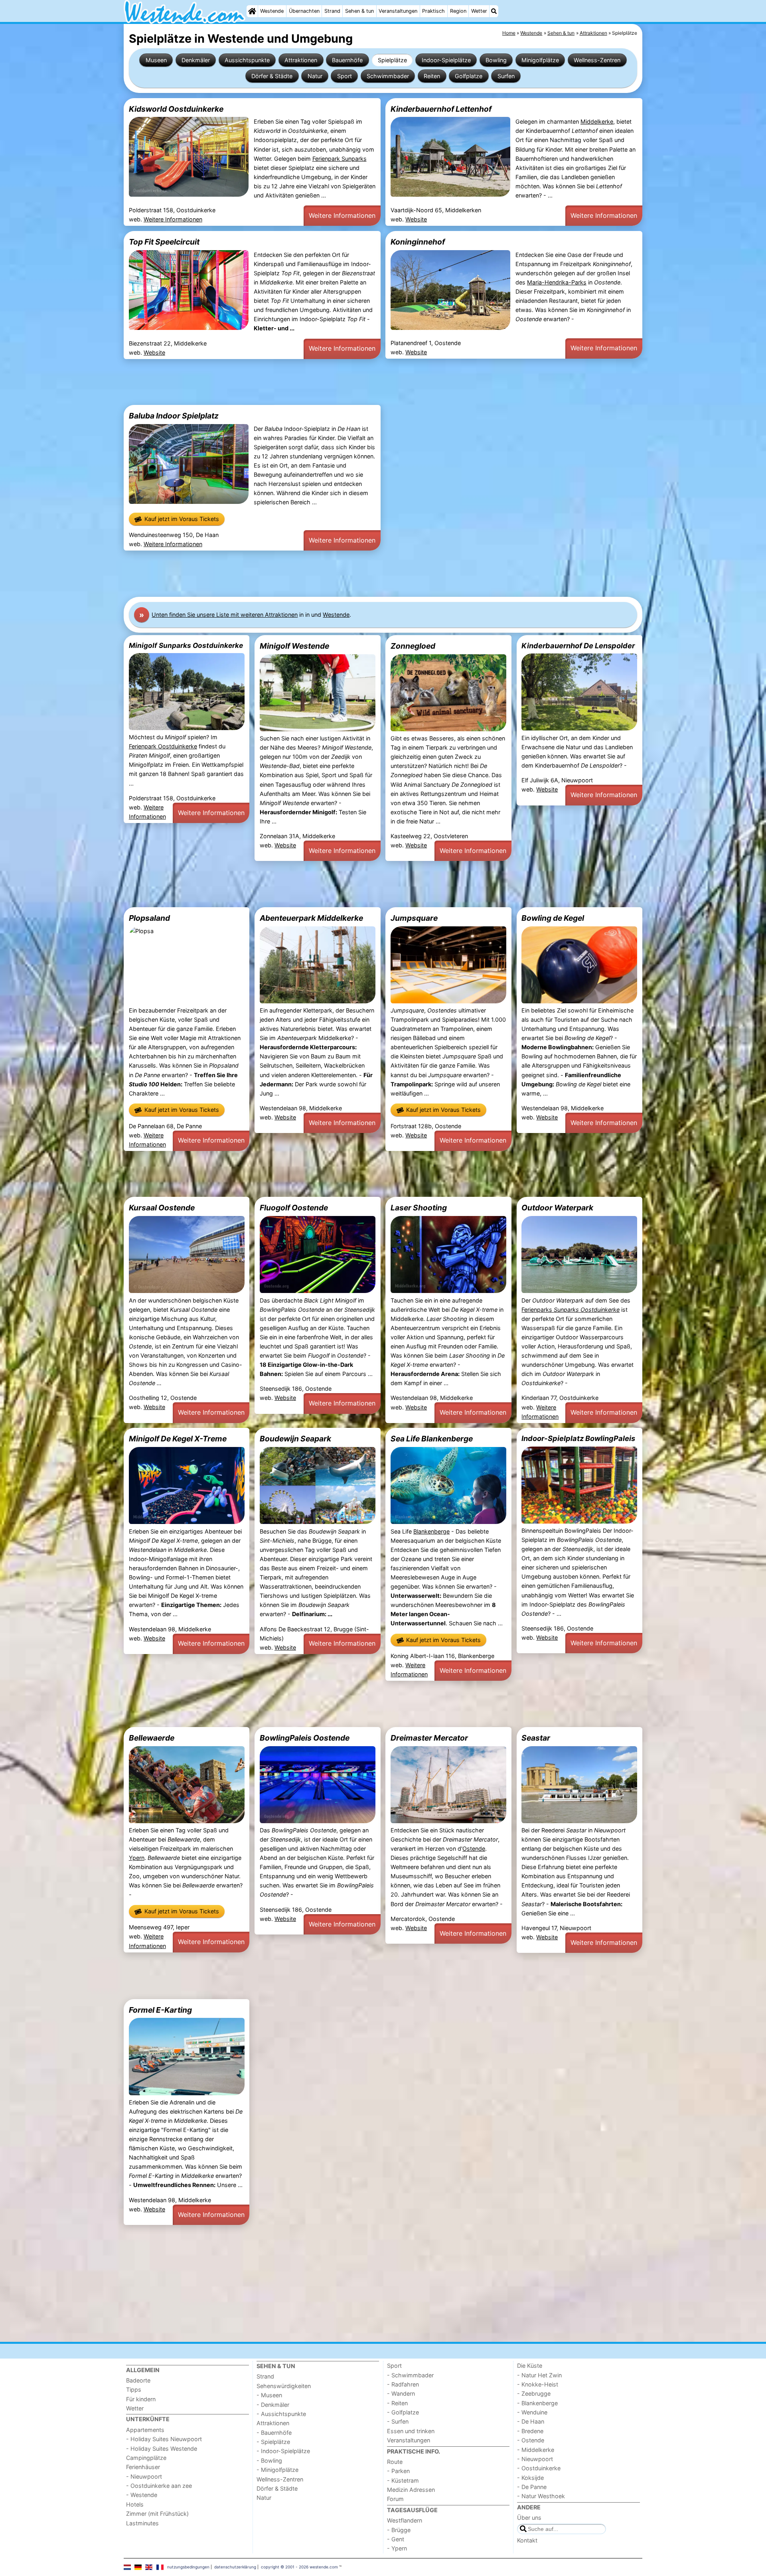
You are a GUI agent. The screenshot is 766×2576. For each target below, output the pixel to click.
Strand (332, 11)
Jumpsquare (414, 918)
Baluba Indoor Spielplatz (174, 416)
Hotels (135, 2504)
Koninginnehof (418, 242)
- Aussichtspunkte (281, 2414)
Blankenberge (431, 1531)
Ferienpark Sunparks (340, 159)
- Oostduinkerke (539, 2468)
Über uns (529, 2518)
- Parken (398, 2471)
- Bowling (269, 2461)
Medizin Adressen (411, 2490)
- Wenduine (532, 2412)
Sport (345, 76)
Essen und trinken (411, 2431)
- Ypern (397, 2548)
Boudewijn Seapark (295, 1439)
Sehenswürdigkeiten (284, 2386)
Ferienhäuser (143, 2467)
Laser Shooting (419, 1208)
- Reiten (397, 2403)
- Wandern (401, 2393)
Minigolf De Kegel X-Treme (178, 1439)
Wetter (479, 11)
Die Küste (530, 2366)
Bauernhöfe (347, 60)
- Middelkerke (536, 2450)
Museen (156, 60)
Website (416, 219)
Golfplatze (469, 76)
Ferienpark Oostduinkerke (163, 746)
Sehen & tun (359, 11)
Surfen (506, 76)
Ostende (474, 1849)
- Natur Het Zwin (539, 2375)
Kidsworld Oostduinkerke (176, 109)
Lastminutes (142, 2523)
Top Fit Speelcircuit (164, 242)
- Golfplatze (403, 2412)
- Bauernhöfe (274, 2433)
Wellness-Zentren (597, 60)
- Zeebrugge (534, 2393)
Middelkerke (597, 121)
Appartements (145, 2430)
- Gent (396, 2539)
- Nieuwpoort (144, 2476)
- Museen (269, 2395)
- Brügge (399, 2530)
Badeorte (138, 2380)
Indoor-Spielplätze (446, 60)
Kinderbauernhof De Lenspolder (578, 645)
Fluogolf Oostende (294, 1208)
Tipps (134, 2389)
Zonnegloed (413, 646)
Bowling (496, 60)
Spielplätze (392, 60)
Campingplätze (146, 2458)
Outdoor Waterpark (557, 1208)
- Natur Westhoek (541, 2496)
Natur (315, 76)
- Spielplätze (273, 2442)
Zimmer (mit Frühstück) (157, 2514)
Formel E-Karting (160, 2010)
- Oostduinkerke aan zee (159, 2486)
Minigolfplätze (540, 60)
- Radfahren (403, 2384)
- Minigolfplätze (277, 2470)
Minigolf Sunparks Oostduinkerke (186, 645)
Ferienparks (571, 1310)
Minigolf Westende (294, 646)
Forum (395, 2499)
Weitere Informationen (173, 219)
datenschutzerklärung (235, 2567)
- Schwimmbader (410, 2375)
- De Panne (532, 2487)
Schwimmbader (388, 76)
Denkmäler (196, 60)
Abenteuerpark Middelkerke (311, 918)
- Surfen (398, 2421)
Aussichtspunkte (247, 60)
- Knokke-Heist (538, 2384)
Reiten (432, 76)
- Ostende (531, 2440)
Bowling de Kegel (553, 918)
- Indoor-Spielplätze (283, 2451)
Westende (272, 11)
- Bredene (530, 2431)
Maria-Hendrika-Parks (557, 282)
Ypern (137, 1858)
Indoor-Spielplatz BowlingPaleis (578, 1438)
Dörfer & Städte (272, 76)
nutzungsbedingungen (188, 2567)
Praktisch (433, 11)
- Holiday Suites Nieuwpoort (164, 2439)
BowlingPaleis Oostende (305, 1738)
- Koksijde (530, 2478)
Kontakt (527, 2540)
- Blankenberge (537, 2403)
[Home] (252, 11)
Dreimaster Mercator (429, 1738)
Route (395, 2462)
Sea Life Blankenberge (432, 1439)
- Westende (142, 2495)
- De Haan (531, 2421)
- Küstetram (403, 2480)
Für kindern (141, 2399)
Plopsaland (149, 918)
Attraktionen (301, 60)
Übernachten (304, 11)
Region (458, 11)
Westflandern (405, 2520)
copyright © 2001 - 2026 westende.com (299, 2567)
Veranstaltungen (398, 11)
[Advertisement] (363, 382)
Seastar (536, 1738)
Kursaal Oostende (162, 1208)
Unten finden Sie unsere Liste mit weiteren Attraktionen (225, 615)
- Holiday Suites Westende (162, 2449)
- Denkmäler (273, 2405)
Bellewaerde (152, 1738)
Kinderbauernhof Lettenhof (441, 109)
